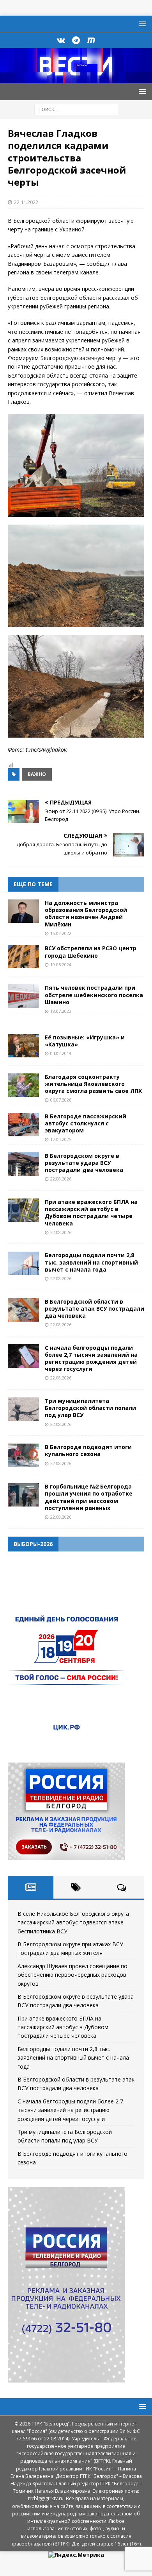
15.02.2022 (61, 933)
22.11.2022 (26, 202)
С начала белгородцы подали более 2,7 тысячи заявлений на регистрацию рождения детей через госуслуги (91, 1358)
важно (37, 774)
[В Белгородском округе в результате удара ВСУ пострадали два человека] (23, 1164)
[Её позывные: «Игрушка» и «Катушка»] (23, 1046)
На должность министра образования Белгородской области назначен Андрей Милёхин (86, 914)
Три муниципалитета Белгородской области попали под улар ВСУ (90, 1408)
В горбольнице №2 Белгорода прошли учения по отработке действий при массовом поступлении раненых (89, 1497)
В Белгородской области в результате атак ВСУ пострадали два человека (95, 1309)
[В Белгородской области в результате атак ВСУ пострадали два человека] (23, 1310)
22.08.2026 (61, 1179)
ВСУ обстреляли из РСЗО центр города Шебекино (91, 952)
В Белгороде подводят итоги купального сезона (88, 1450)
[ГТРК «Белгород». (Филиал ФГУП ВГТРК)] (76, 79)
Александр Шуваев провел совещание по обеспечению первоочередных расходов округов (72, 1975)
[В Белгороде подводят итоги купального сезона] (23, 1455)
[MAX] (91, 40)
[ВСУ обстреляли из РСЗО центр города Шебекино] (23, 957)
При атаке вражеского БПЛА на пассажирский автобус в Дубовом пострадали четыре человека (91, 1213)
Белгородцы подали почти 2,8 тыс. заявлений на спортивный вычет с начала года (91, 1262)
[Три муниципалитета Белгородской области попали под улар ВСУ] (23, 1409)
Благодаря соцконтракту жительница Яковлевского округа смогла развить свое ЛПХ (93, 1084)
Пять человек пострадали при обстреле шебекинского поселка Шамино (94, 995)
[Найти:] (76, 109)
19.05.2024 (61, 965)
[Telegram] (76, 40)
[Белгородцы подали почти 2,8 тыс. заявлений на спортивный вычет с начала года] (23, 1263)
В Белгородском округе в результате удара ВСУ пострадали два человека (84, 1163)
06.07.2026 (61, 1100)
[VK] (61, 40)
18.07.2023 (61, 1011)
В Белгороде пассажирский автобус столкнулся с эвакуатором (86, 1123)
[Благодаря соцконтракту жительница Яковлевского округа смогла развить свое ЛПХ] (23, 1085)
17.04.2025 (61, 1139)
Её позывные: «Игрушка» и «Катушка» (85, 1041)
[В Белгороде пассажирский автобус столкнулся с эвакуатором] (23, 1125)
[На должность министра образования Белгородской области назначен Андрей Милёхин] (23, 911)
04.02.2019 (61, 1053)
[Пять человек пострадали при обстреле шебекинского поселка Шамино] (23, 996)
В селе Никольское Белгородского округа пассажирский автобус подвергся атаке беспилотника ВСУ (73, 1922)
